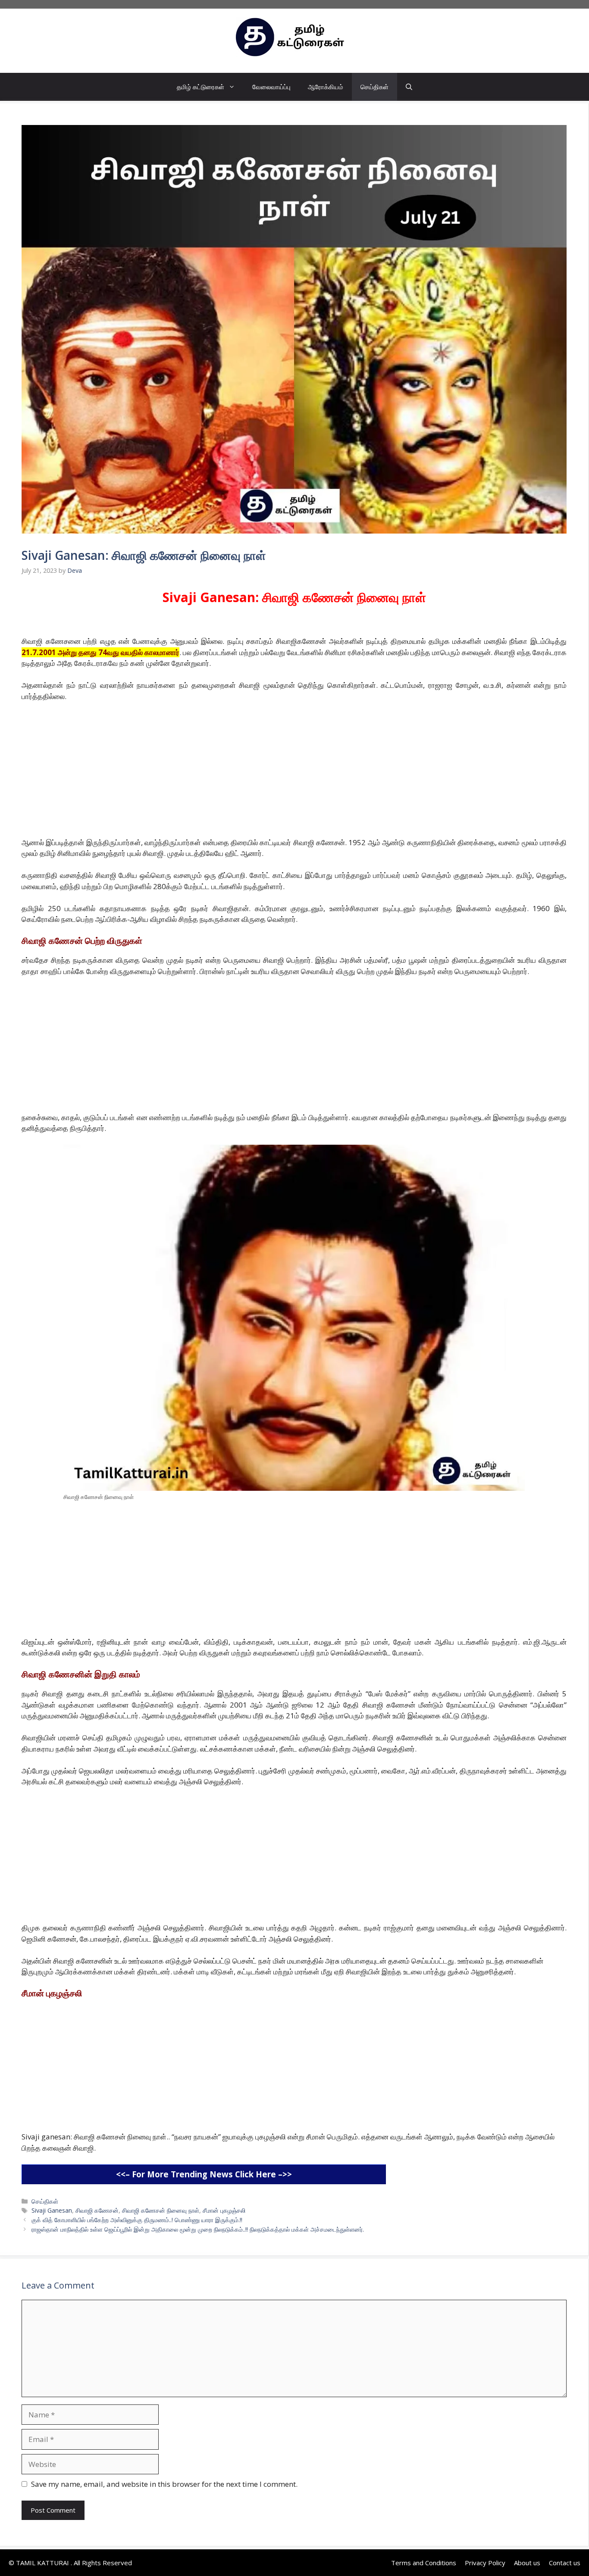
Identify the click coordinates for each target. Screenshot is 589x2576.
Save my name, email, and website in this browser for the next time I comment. (164, 2484)
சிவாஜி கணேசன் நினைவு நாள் (161, 2210)
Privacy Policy (485, 2563)
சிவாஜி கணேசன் (97, 2210)
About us (527, 2563)
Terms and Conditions (424, 2563)
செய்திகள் (374, 87)
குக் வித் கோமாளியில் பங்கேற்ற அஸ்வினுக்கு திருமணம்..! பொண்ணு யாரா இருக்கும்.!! (137, 2220)
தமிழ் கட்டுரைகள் (201, 87)
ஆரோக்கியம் (326, 87)
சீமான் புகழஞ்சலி (224, 2210)
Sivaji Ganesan (52, 2210)
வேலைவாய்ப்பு (271, 87)
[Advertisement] (280, 773)
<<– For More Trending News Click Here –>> (204, 2174)
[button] (409, 87)
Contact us (565, 2563)
